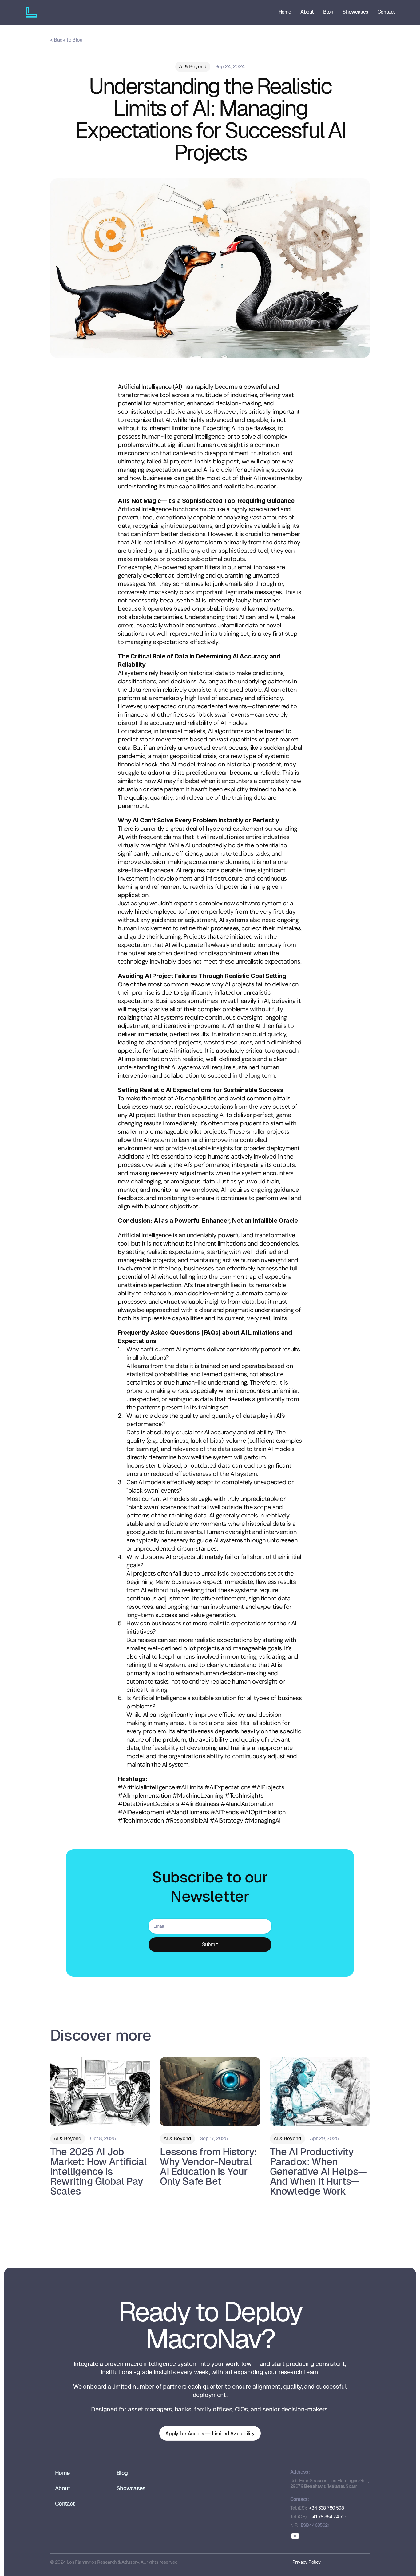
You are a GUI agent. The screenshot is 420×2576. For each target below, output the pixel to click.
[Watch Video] (210, 268)
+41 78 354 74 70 (328, 2516)
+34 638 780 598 (326, 2508)
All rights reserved (159, 2562)
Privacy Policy (307, 2562)
